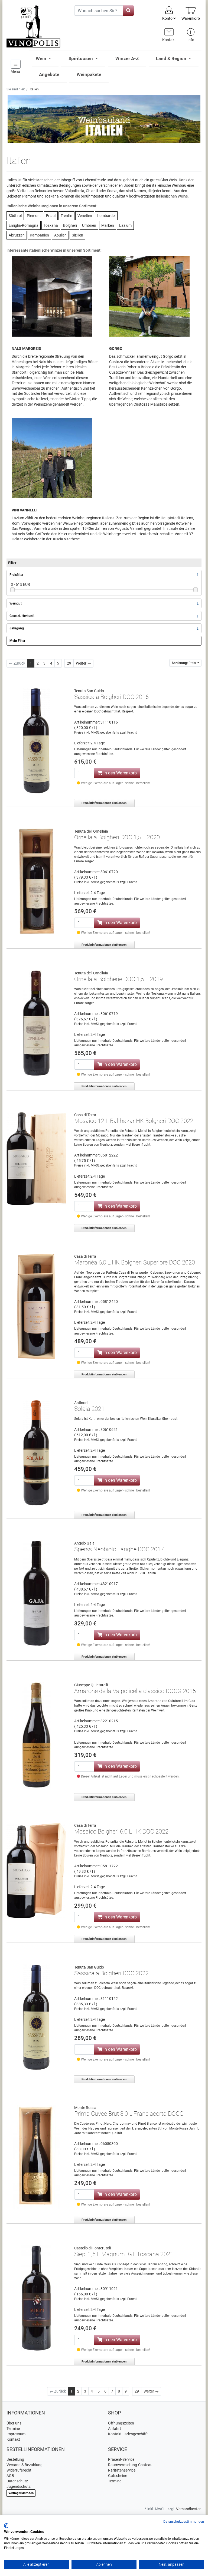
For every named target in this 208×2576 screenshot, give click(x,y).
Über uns (14, 2423)
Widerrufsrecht (19, 2470)
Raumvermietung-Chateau (130, 2465)
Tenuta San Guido (89, 691)
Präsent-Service (121, 2459)
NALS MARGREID (26, 349)
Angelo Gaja (84, 1543)
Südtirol (15, 216)
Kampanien (39, 235)
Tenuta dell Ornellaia (91, 831)
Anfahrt (115, 2429)
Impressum (16, 2434)
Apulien (60, 235)
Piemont (34, 216)
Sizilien (77, 235)
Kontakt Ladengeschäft (128, 2434)
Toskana (51, 225)
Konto (168, 18)
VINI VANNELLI (25, 510)
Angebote (49, 74)
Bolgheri (70, 225)
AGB (10, 2476)
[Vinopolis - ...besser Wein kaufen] (36, 27)
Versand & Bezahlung (25, 2465)
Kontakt (13, 2439)
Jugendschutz (19, 2486)
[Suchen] (128, 11)
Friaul (51, 216)
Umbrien (89, 225)
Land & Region (172, 58)
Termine (13, 2429)
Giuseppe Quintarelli (91, 1685)
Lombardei (106, 216)
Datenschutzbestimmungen (184, 2522)
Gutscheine (118, 2476)
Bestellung (15, 2459)
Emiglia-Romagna (24, 225)
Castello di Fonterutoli (92, 2248)
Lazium (125, 225)
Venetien (85, 216)
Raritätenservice (122, 2470)
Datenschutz (17, 2481)
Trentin (66, 216)
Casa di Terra (85, 1115)
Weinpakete (89, 74)
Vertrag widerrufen (21, 2493)
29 (69, 663)
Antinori (81, 1403)
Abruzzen (17, 235)
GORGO (116, 349)
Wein (42, 58)
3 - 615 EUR (20, 584)
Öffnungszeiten (121, 2423)
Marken (108, 225)
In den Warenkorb (120, 773)
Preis (184, 663)
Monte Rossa (85, 2108)
